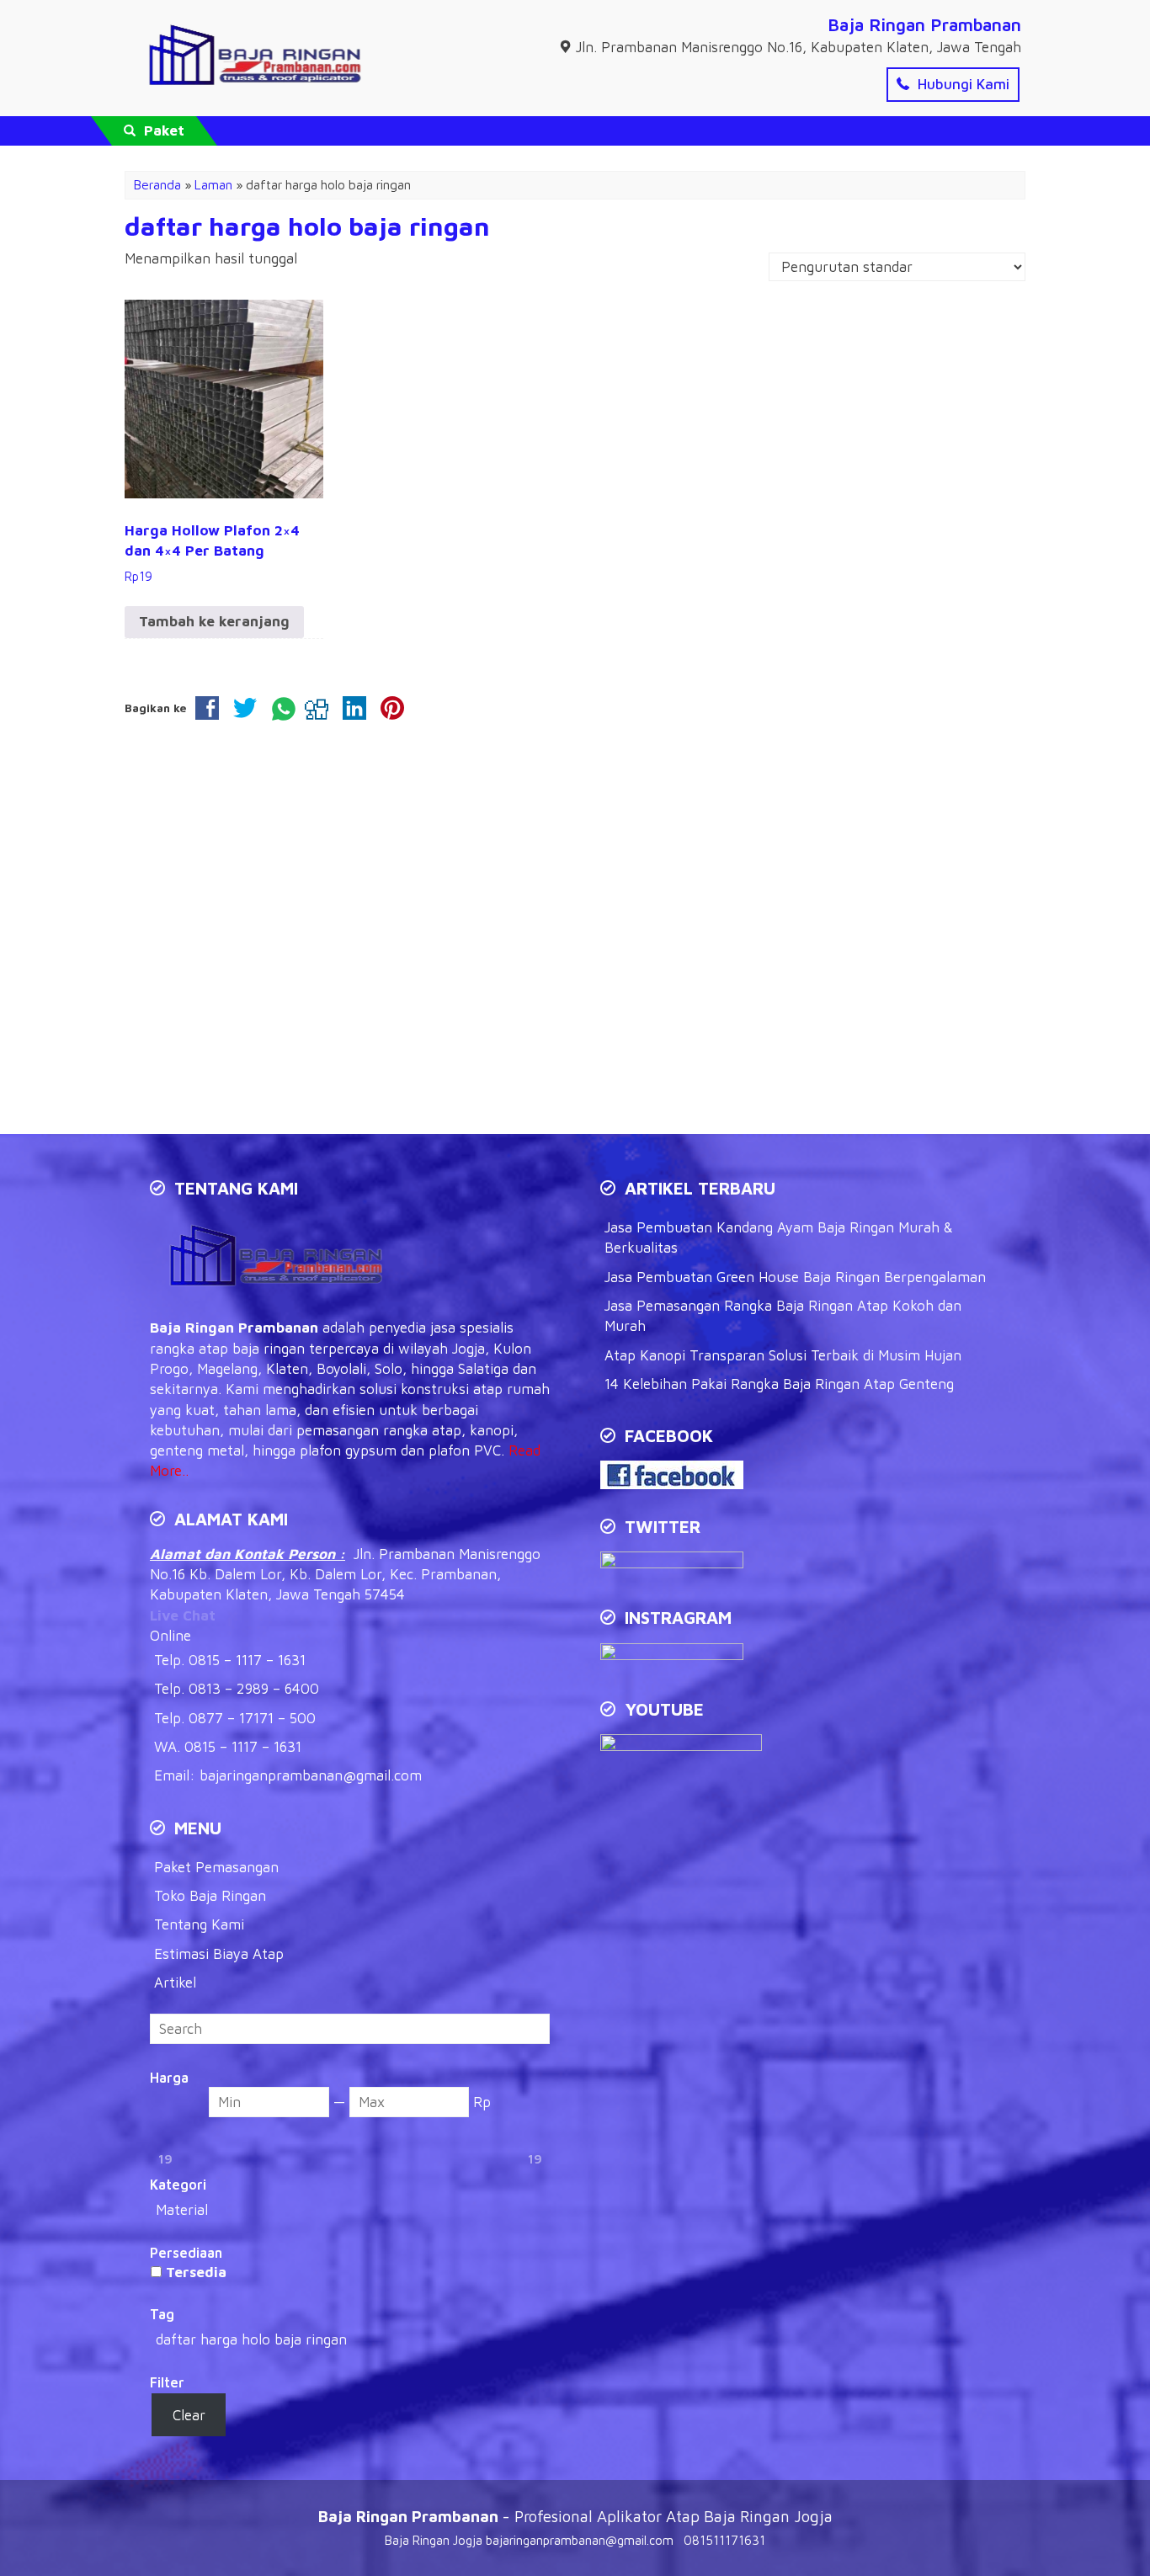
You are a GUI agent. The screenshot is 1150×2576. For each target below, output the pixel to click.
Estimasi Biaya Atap (219, 1954)
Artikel (175, 1983)
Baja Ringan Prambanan (924, 24)
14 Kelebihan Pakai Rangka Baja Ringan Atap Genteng (779, 1384)
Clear (189, 2415)
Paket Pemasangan (216, 1867)
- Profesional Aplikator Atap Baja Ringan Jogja (575, 2516)
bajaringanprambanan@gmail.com (311, 1775)
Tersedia (196, 2272)
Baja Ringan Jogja (434, 2540)
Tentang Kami (199, 1924)
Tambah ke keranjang (214, 621)
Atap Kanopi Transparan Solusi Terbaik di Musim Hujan (783, 1355)
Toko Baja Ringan (210, 1896)
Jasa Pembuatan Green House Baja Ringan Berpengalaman (795, 1277)
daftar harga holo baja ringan (307, 226)
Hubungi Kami (961, 84)
